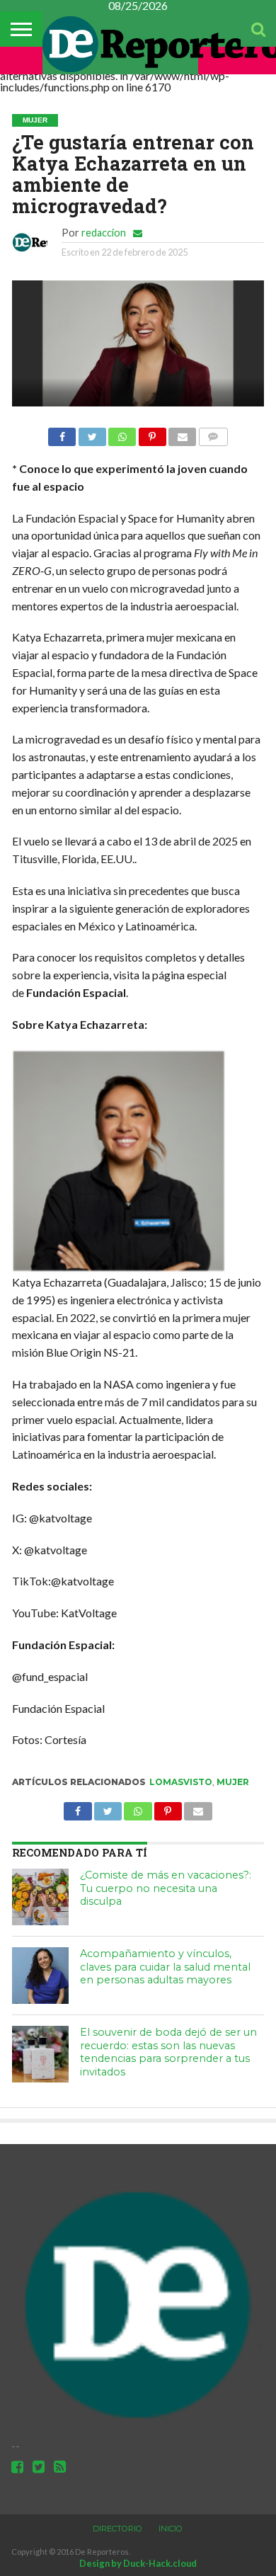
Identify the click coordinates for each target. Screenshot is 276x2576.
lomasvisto (181, 1782)
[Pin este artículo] (152, 433)
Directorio (117, 2529)
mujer (233, 1782)
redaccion (104, 233)
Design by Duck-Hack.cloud (138, 2563)
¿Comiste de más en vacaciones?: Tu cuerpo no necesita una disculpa (166, 1888)
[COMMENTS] (213, 433)
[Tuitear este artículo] (92, 433)
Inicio (171, 2529)
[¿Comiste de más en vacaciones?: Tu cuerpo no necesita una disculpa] (40, 1897)
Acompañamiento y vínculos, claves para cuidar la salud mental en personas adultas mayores (165, 1967)
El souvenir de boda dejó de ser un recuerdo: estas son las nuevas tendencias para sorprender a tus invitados (168, 2052)
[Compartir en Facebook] (62, 433)
